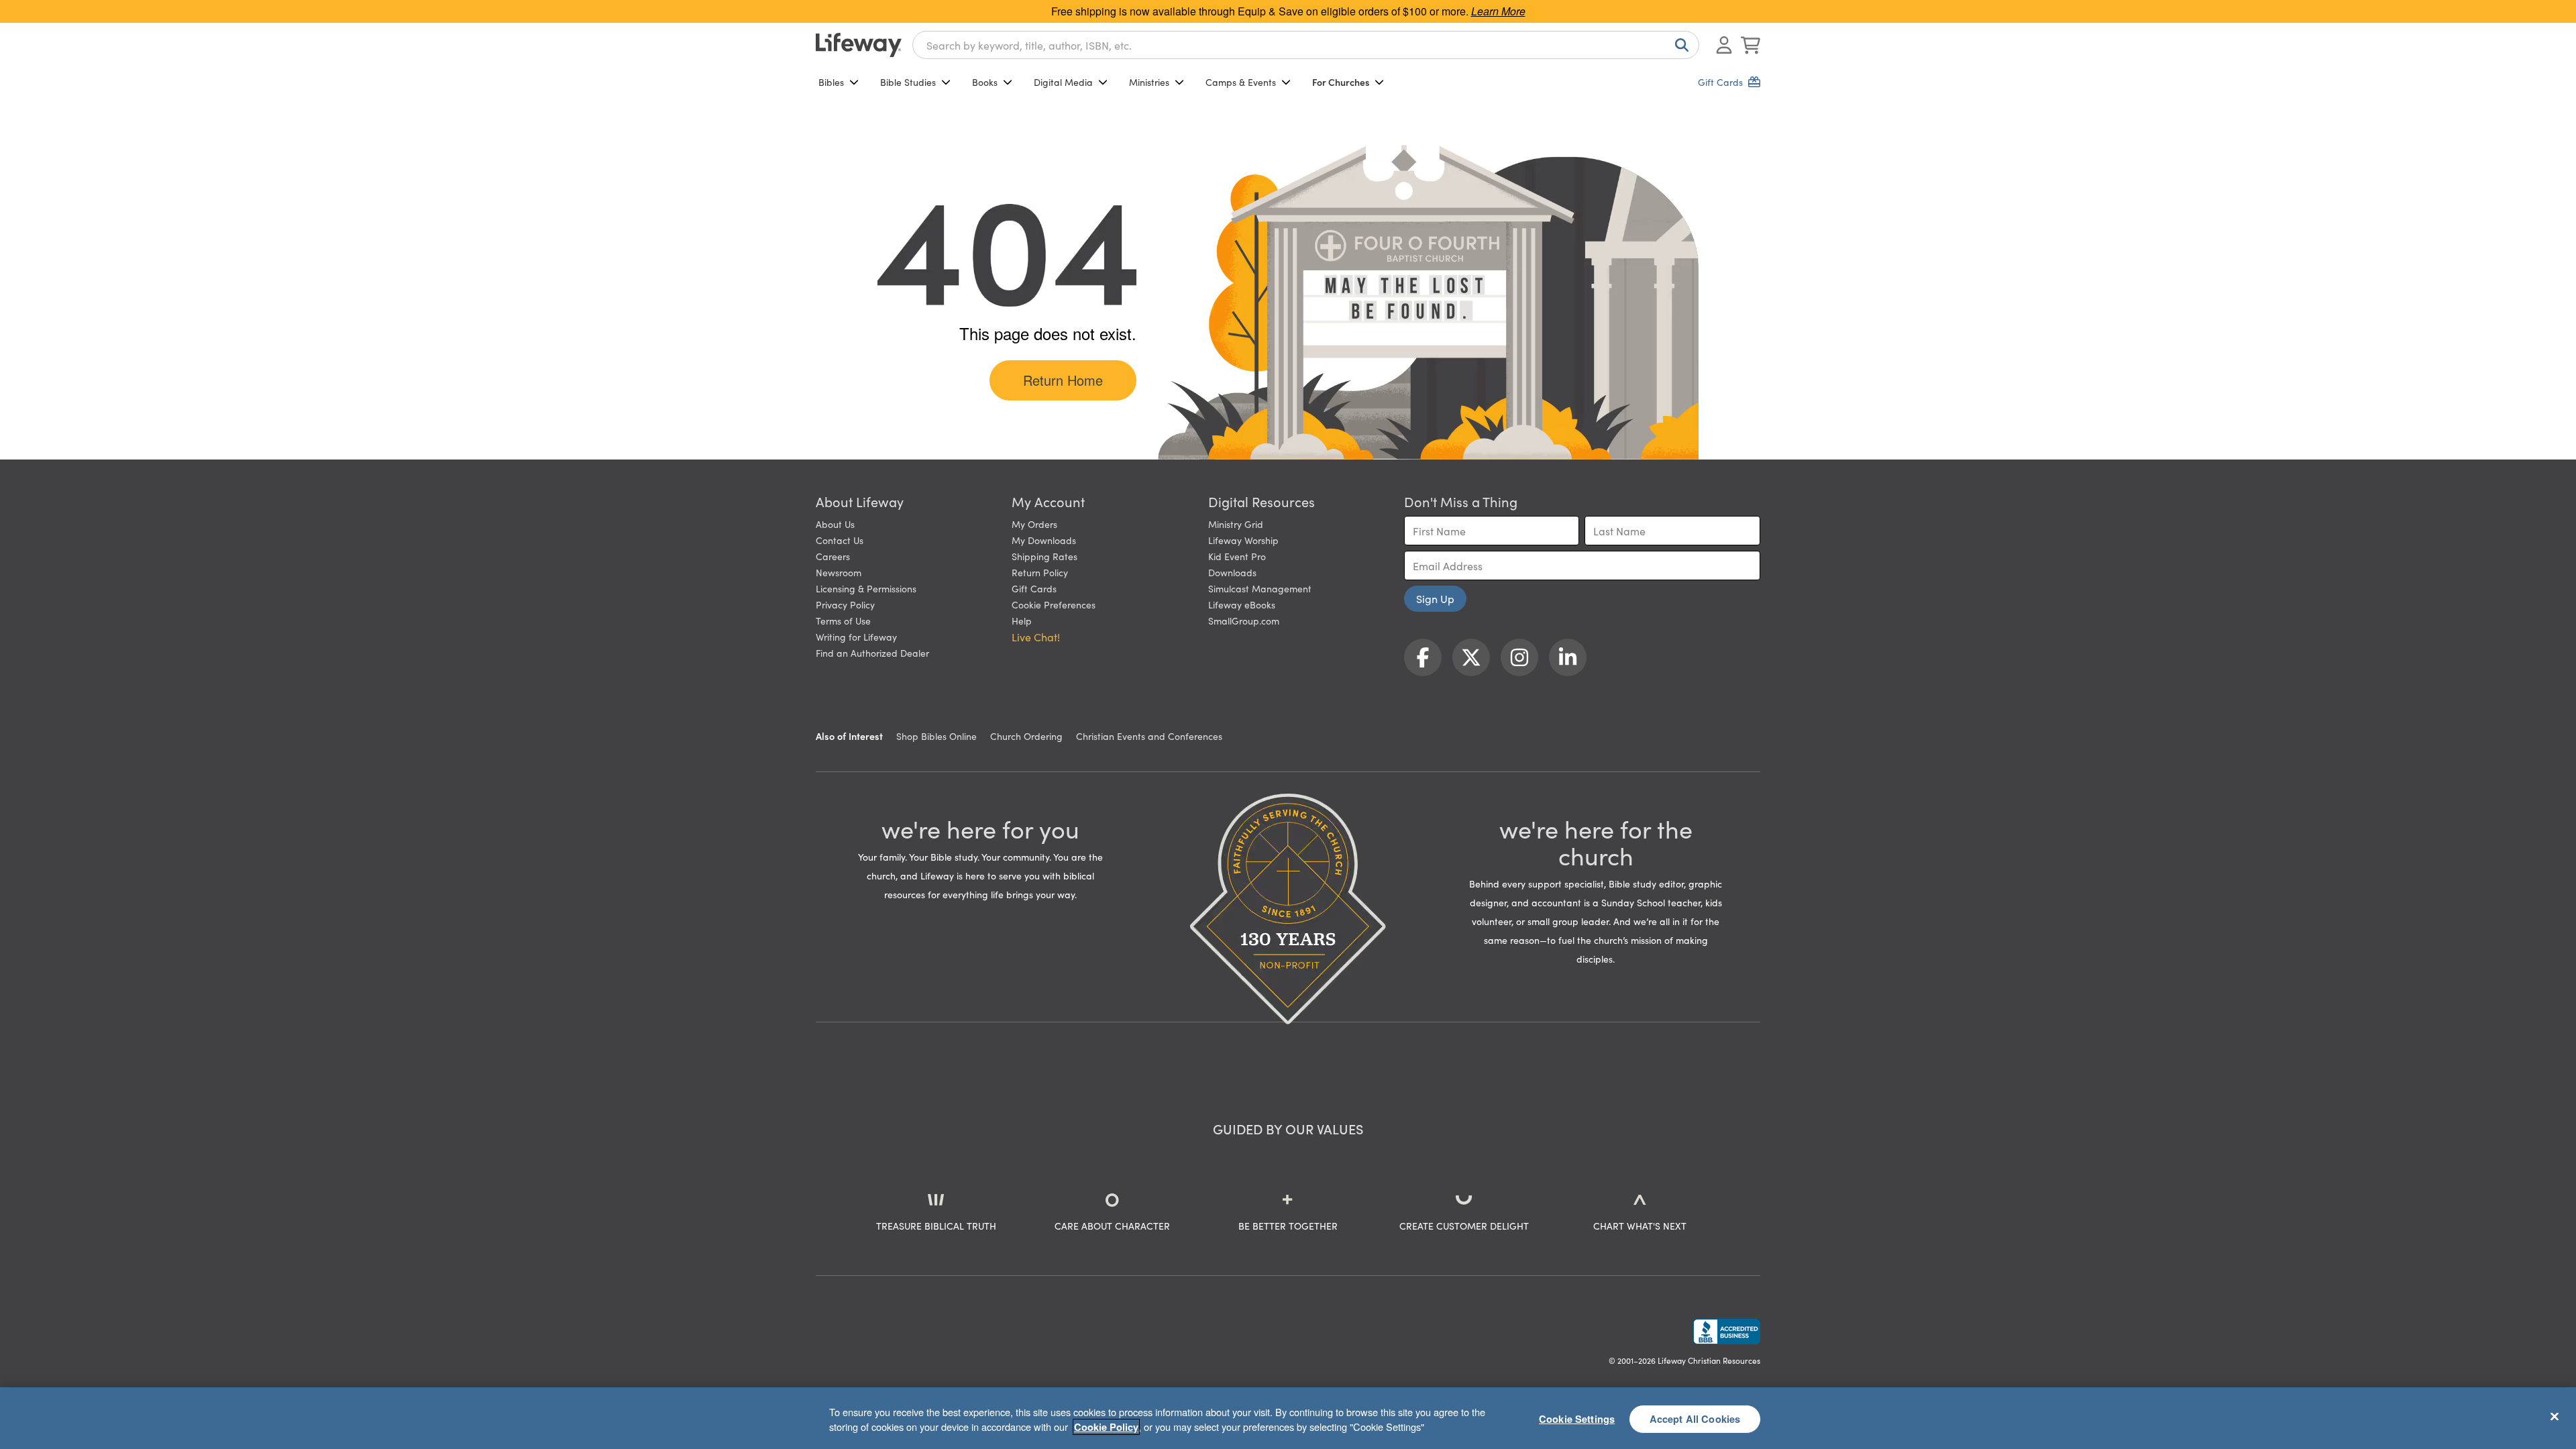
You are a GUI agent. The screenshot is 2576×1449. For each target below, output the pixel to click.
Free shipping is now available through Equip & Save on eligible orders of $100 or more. (1288, 11)
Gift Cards (1034, 588)
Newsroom (839, 572)
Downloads (1232, 572)
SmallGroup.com (1244, 621)
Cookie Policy (1106, 1427)
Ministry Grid (1236, 524)
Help (1022, 621)
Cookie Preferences (1054, 604)
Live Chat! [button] (1036, 637)
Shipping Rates (1044, 556)
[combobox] (1306, 45)
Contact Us (840, 540)
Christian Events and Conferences (1149, 736)
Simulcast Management (1260, 588)
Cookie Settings (1577, 1418)
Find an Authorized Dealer (872, 653)
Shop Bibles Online (936, 736)
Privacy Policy (845, 604)
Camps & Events (1241, 82)
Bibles (831, 82)
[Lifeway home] (859, 45)
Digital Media (1063, 82)
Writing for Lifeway (856, 637)
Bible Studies (908, 82)
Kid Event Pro (1237, 556)
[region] (1288, 1418)
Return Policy (1040, 572)
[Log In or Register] (1724, 45)
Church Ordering (1026, 736)
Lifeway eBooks (1242, 604)
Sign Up (1435, 598)
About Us (835, 524)
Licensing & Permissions (866, 588)
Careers (833, 556)
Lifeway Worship (1243, 540)
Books (985, 82)
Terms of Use (843, 621)
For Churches (1341, 82)
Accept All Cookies (1695, 1418)
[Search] (1679, 45)
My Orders (1034, 524)
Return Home (1063, 380)
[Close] (2555, 1416)
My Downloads (1044, 540)
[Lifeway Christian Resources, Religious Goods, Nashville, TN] (1727, 1332)
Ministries (1149, 82)
